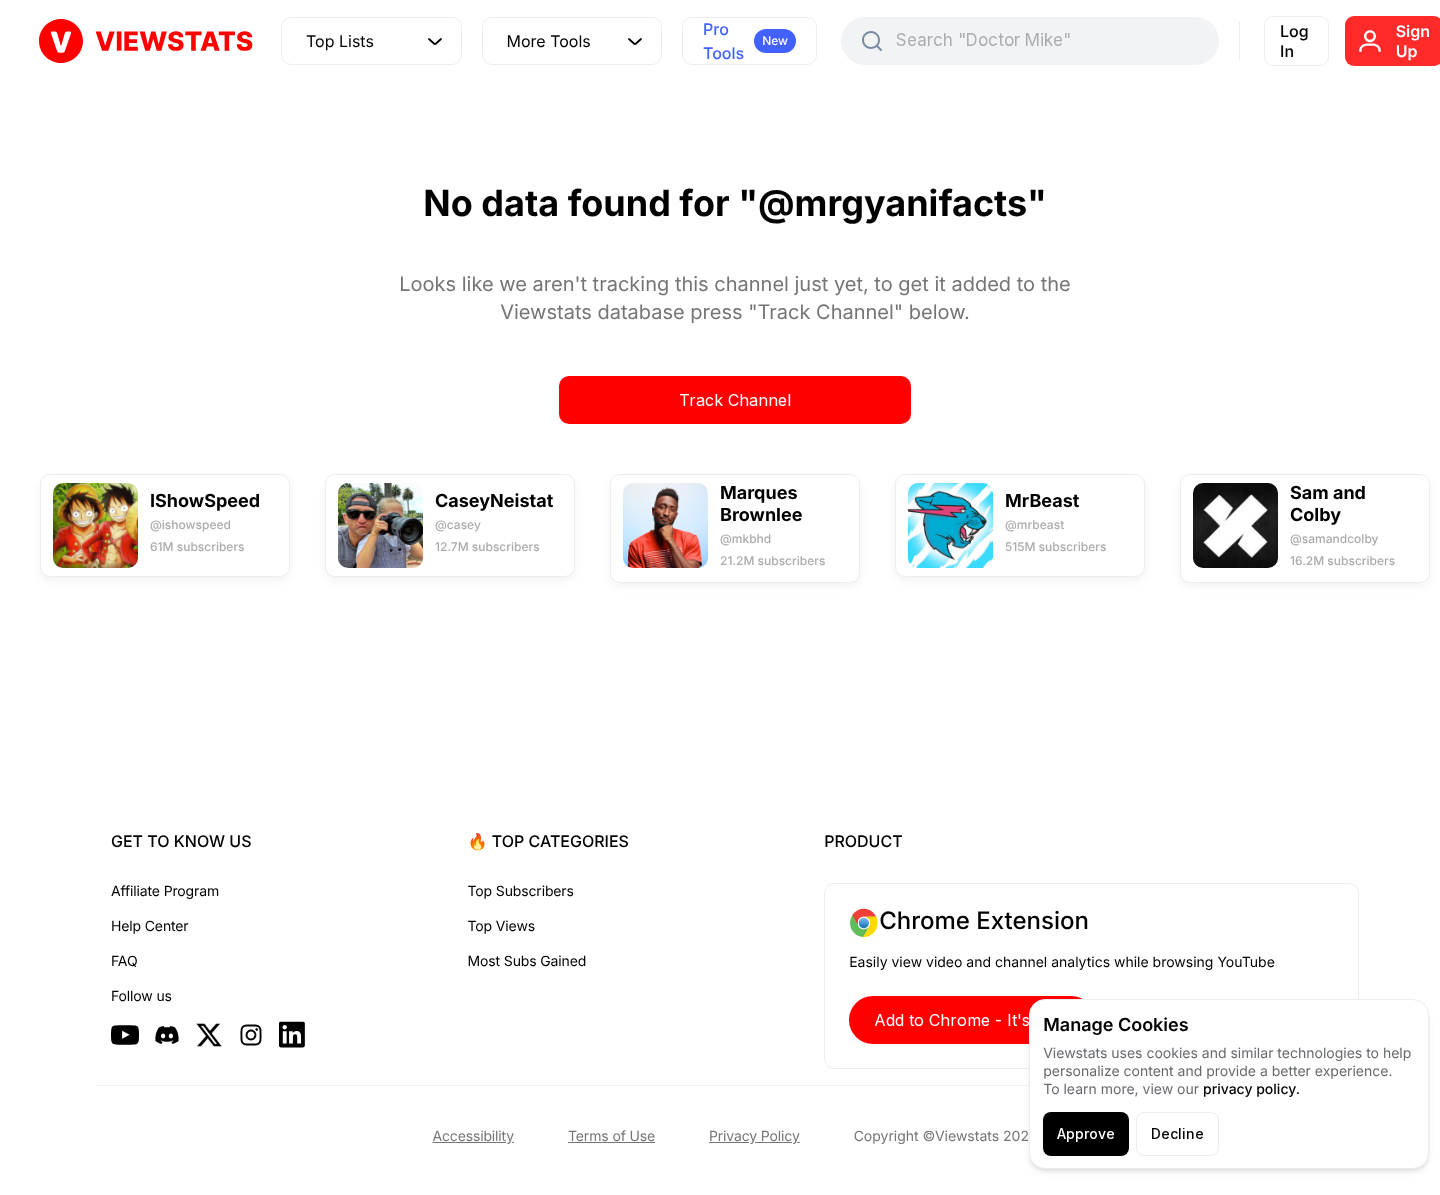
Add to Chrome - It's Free (972, 1020)
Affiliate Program (165, 891)
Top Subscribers (521, 891)
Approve (1086, 1133)
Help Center (149, 926)
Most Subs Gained (527, 961)
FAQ (124, 961)
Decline (1177, 1133)
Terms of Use (611, 1136)
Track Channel (735, 400)
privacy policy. (1251, 1089)
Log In (1294, 41)
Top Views (501, 926)
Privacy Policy (754, 1136)
